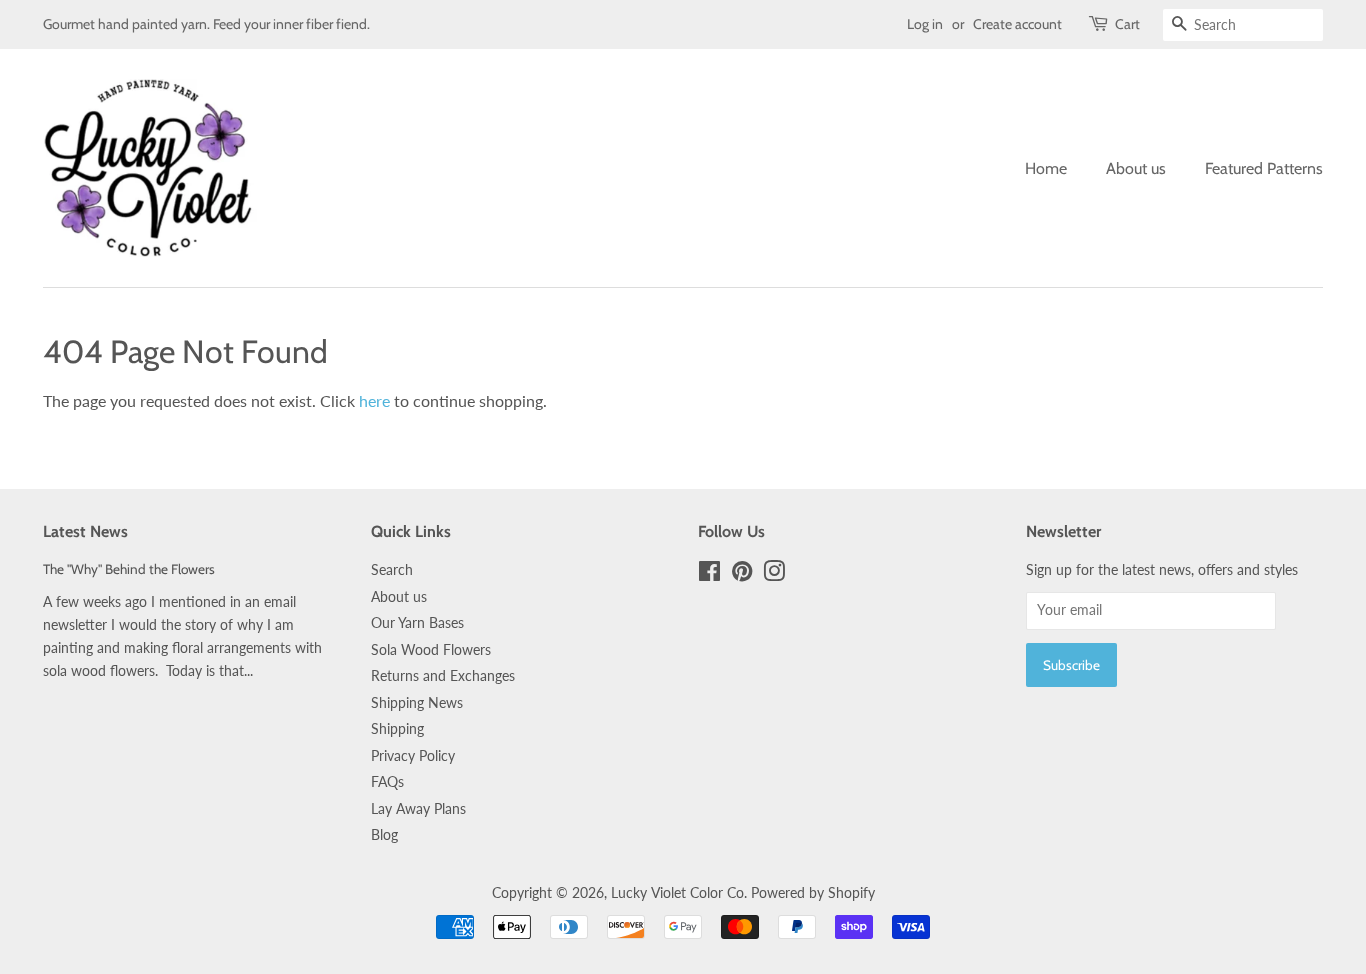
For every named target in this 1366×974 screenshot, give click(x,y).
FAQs (387, 782)
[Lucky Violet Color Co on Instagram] (774, 575)
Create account (1017, 24)
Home (1046, 168)
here (374, 400)
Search (392, 570)
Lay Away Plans (418, 809)
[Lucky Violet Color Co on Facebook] (709, 575)
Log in (925, 24)
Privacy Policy (413, 756)
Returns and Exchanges (443, 676)
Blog (384, 835)
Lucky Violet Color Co (677, 893)
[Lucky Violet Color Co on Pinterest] (742, 575)
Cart (1127, 24)
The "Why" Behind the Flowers (129, 569)
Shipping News (417, 703)
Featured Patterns (1264, 168)
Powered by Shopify (813, 893)
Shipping (397, 729)
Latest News (85, 531)
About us (1136, 168)
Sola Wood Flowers (431, 650)
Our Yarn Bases (417, 623)
